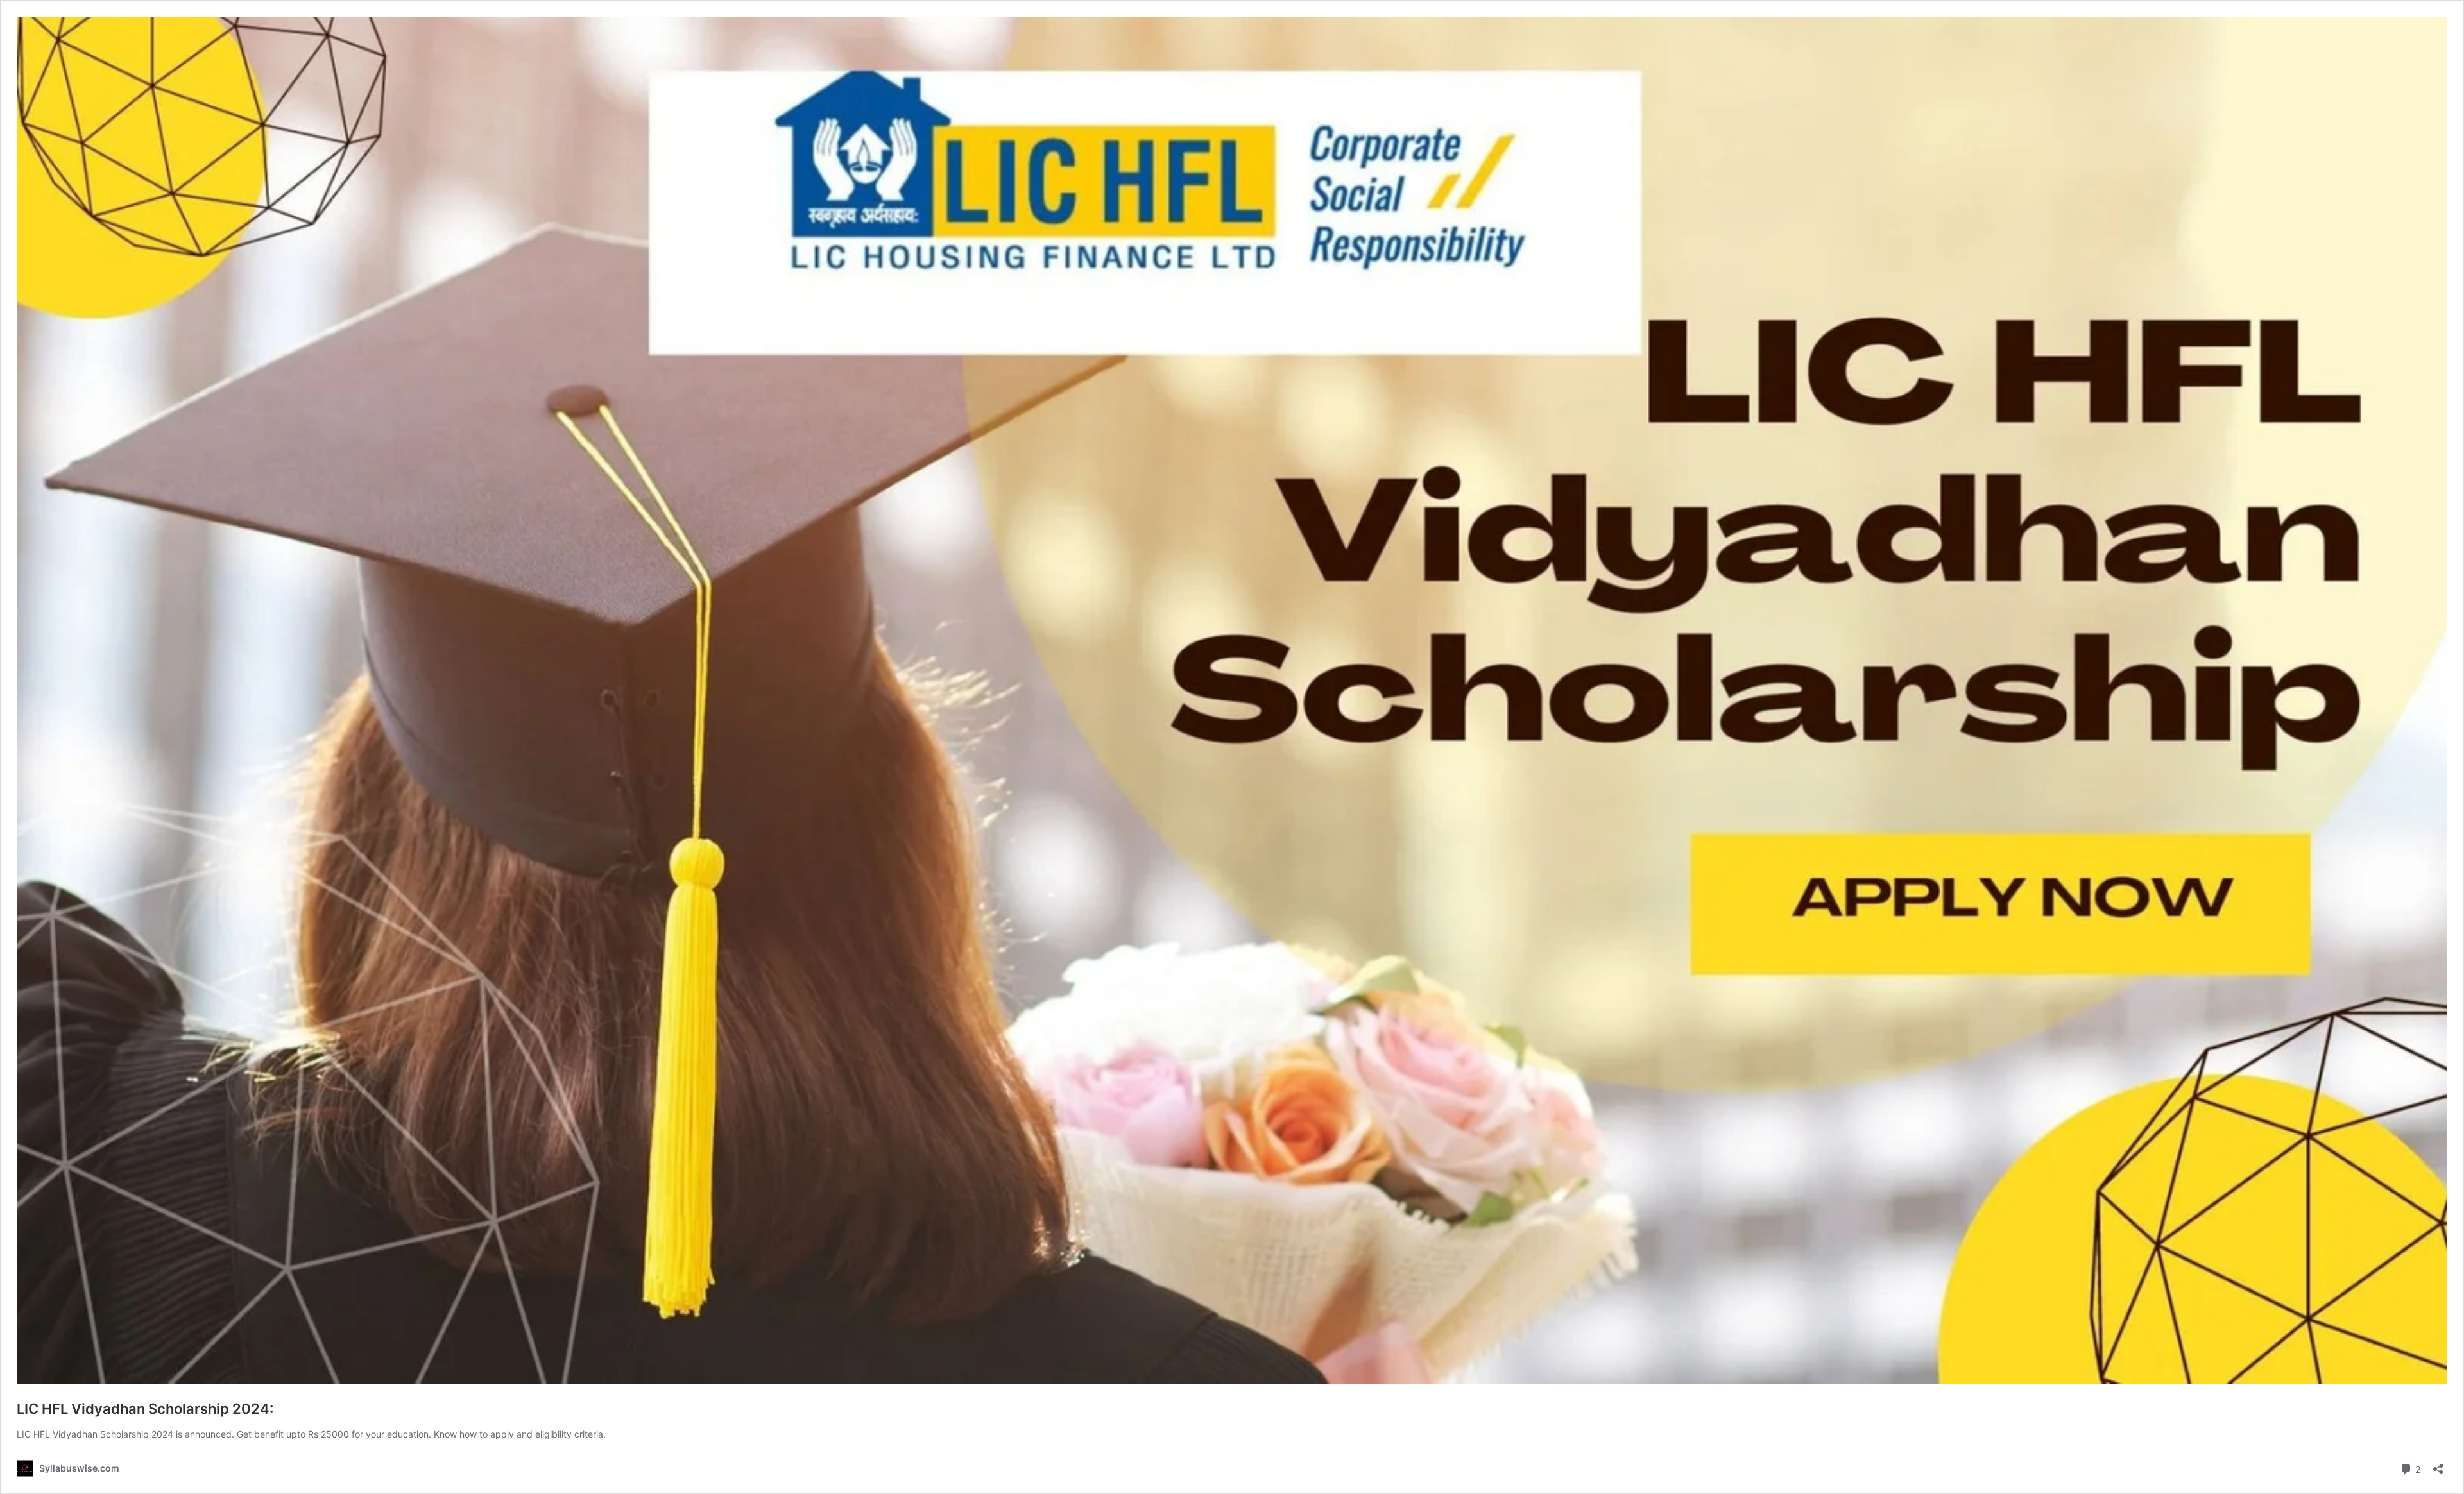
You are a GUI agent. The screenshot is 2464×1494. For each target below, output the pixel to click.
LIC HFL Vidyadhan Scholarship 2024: (145, 1409)
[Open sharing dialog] (2438, 1465)
